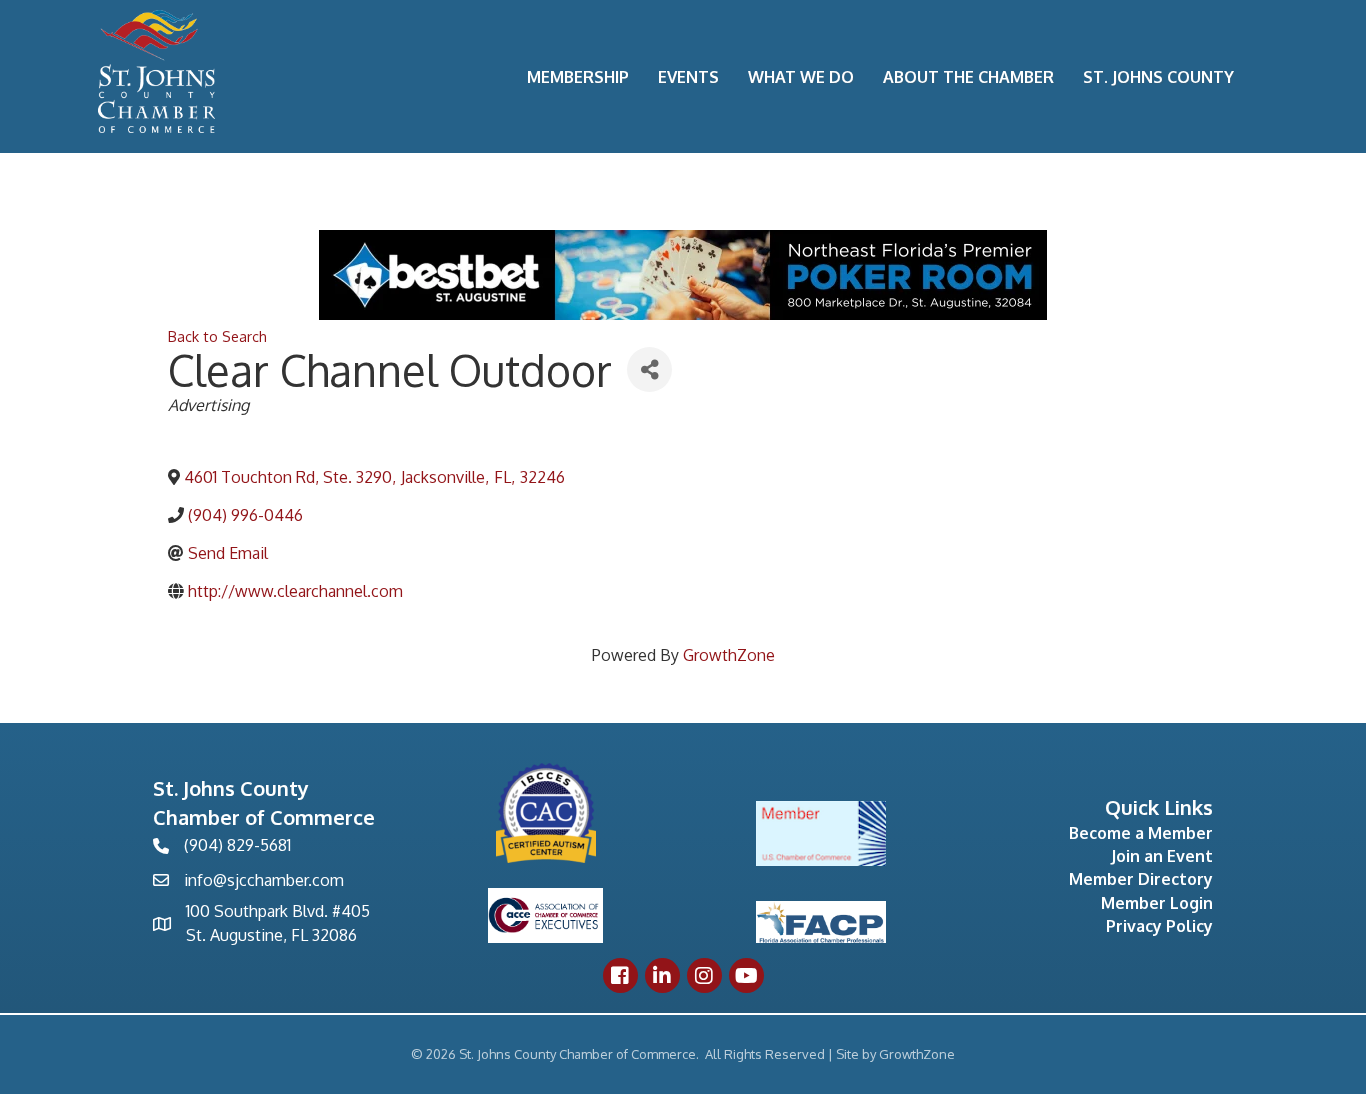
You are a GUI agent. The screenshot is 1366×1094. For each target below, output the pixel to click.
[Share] (649, 369)
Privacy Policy (1159, 926)
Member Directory (1141, 879)
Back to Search (217, 336)
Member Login (1157, 903)
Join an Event (1162, 856)
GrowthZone (729, 655)
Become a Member (1141, 833)
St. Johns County (1158, 77)
